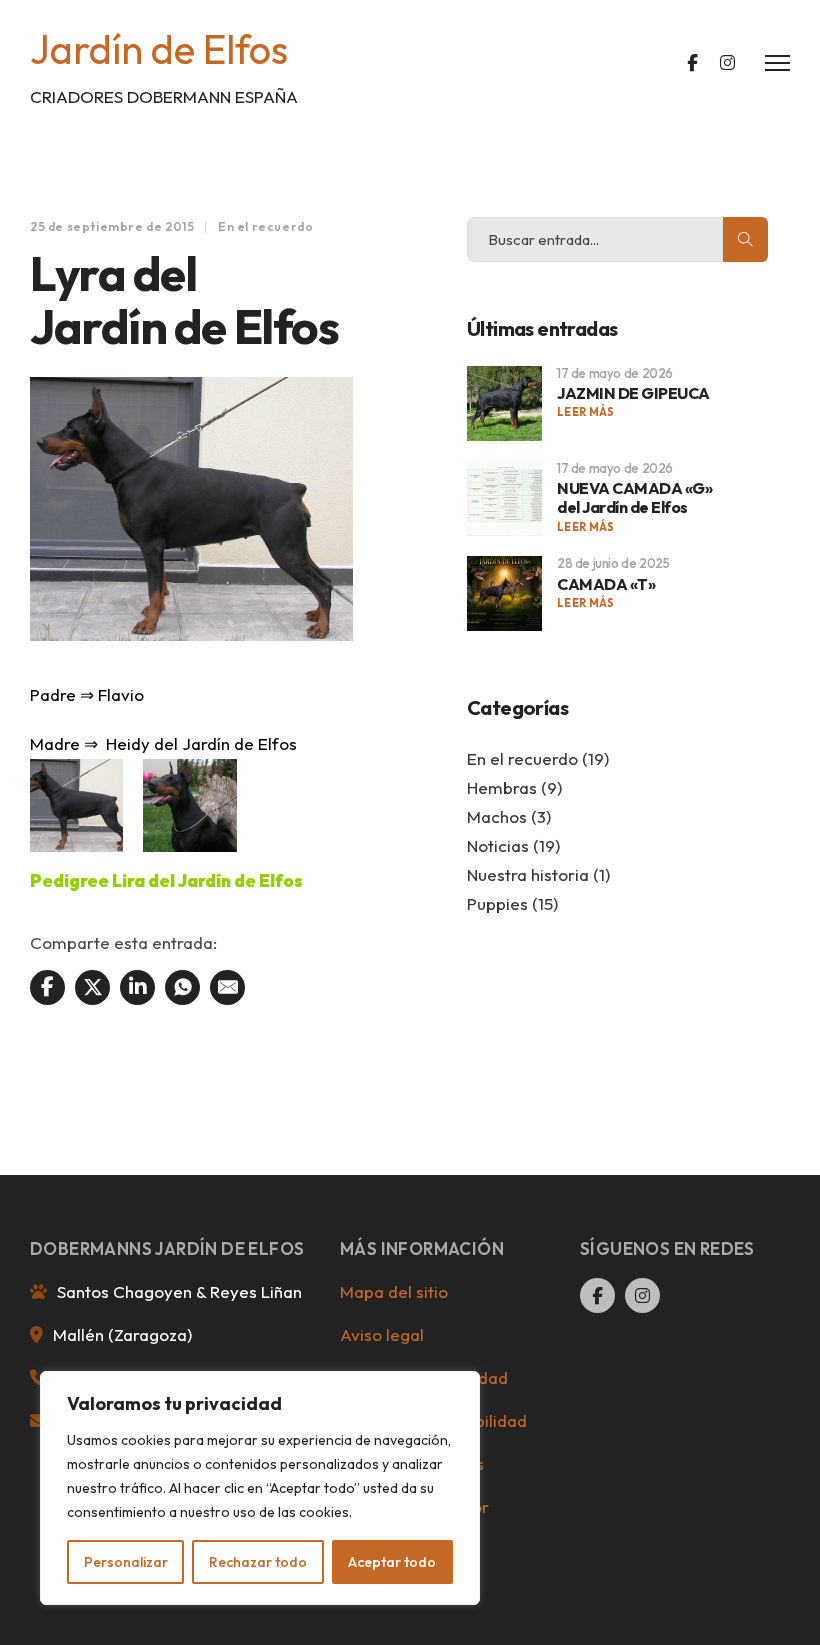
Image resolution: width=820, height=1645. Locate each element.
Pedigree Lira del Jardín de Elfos (166, 880)
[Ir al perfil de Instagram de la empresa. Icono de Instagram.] (727, 63)
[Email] (227, 987)
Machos (497, 816)
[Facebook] (47, 987)
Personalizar (126, 1562)
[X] (92, 987)
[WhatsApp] (182, 987)
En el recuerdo (265, 226)
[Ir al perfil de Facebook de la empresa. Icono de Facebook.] (692, 63)
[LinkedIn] (137, 987)
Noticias (498, 845)
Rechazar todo (258, 1562)
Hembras (502, 787)
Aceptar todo (392, 1562)
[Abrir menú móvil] (777, 63)
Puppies (497, 903)
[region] (260, 1488)
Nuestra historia (528, 874)
